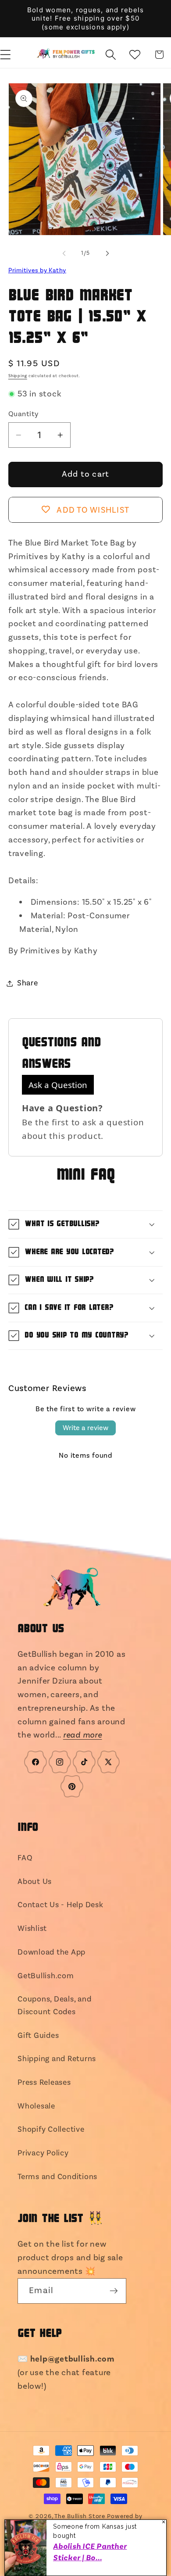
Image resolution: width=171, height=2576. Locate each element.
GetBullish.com (46, 1976)
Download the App (52, 1952)
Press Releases (44, 2082)
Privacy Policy (43, 2153)
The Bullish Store (80, 2516)
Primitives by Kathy (37, 271)
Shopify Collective (51, 2129)
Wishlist (32, 1928)
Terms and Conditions (57, 2177)
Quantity (23, 414)
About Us (35, 1882)
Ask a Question (58, 1085)
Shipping (18, 376)
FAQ (25, 1858)
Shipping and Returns (57, 2059)
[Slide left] (64, 253)
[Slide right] (107, 253)
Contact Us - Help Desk (61, 1905)
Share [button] (28, 983)
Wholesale (36, 2106)
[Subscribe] (114, 2291)
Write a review (85, 1428)
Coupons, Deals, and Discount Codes (54, 2005)
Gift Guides (38, 2035)
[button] (111, 55)
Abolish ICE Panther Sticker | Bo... (90, 2552)
